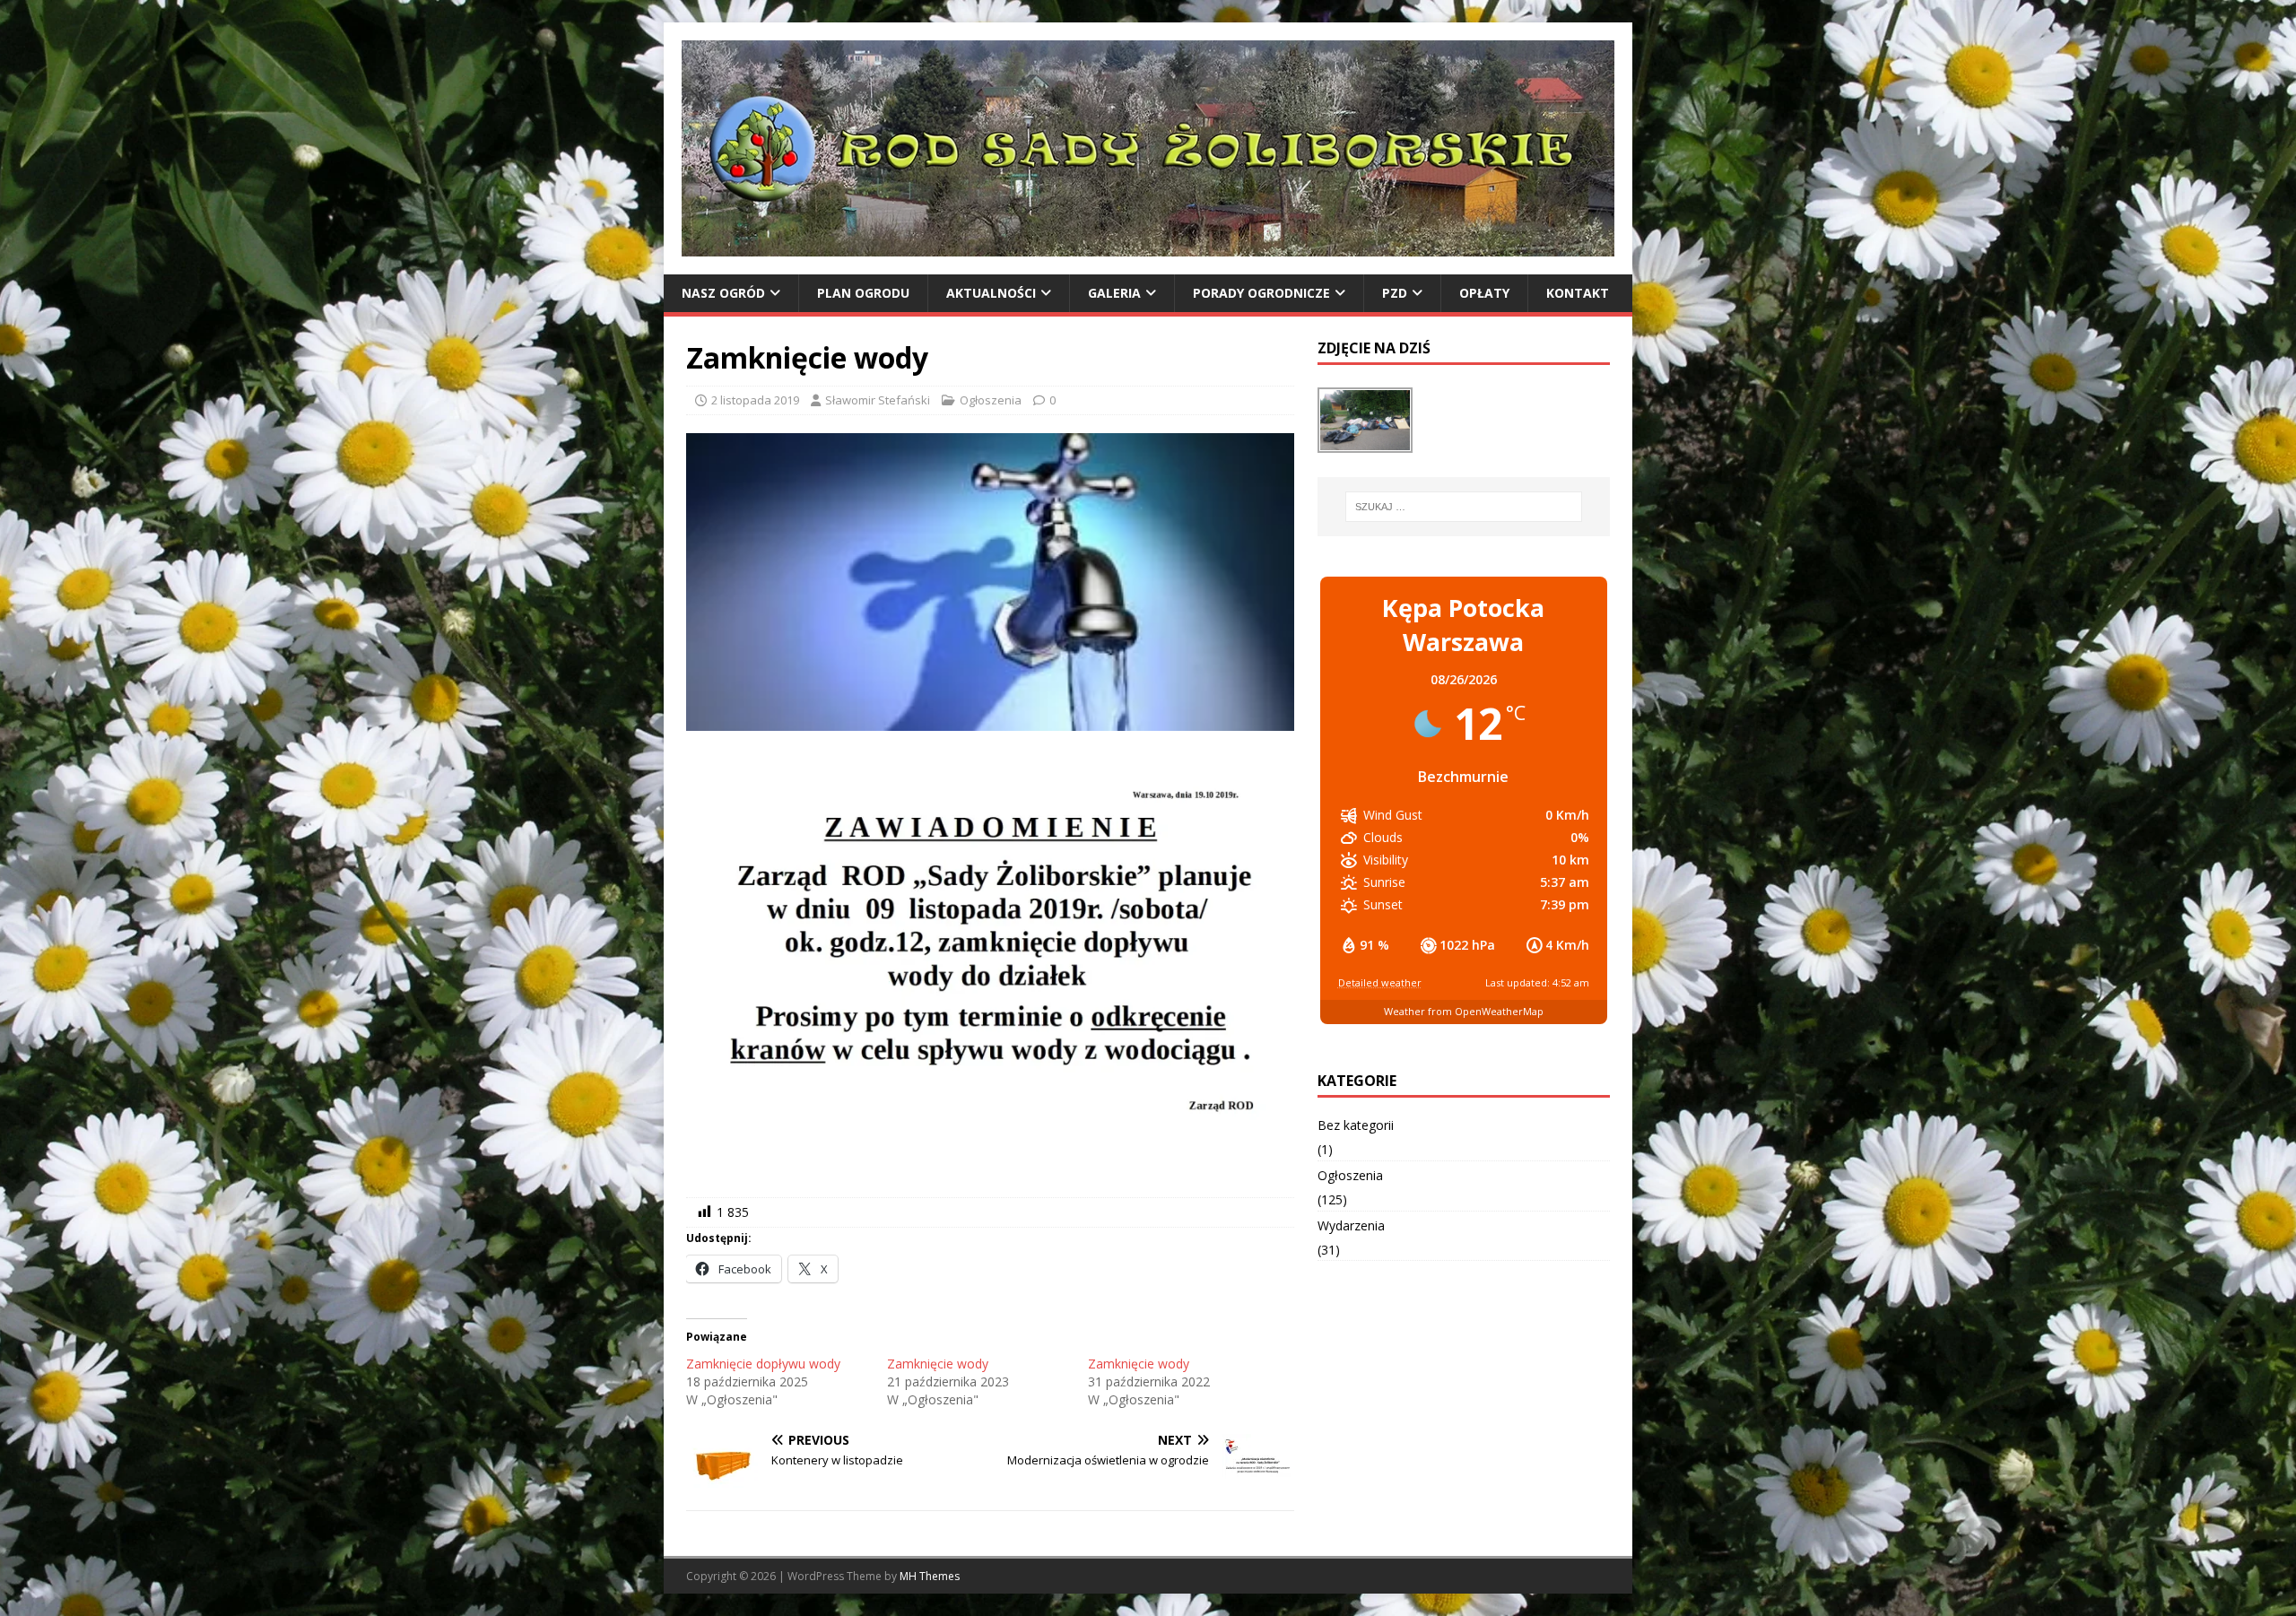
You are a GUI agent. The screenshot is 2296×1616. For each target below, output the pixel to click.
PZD (1395, 293)
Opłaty (1484, 293)
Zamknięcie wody (938, 1364)
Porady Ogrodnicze (1261, 293)
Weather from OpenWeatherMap (1464, 1011)
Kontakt (1578, 293)
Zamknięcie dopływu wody (763, 1364)
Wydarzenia (1351, 1225)
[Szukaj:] (1464, 507)
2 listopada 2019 (755, 400)
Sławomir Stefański (878, 400)
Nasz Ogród (723, 293)
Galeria (1114, 293)
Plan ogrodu (863, 293)
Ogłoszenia (991, 400)
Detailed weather (1380, 982)
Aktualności (991, 293)
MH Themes (930, 1576)
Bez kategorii (1356, 1125)
